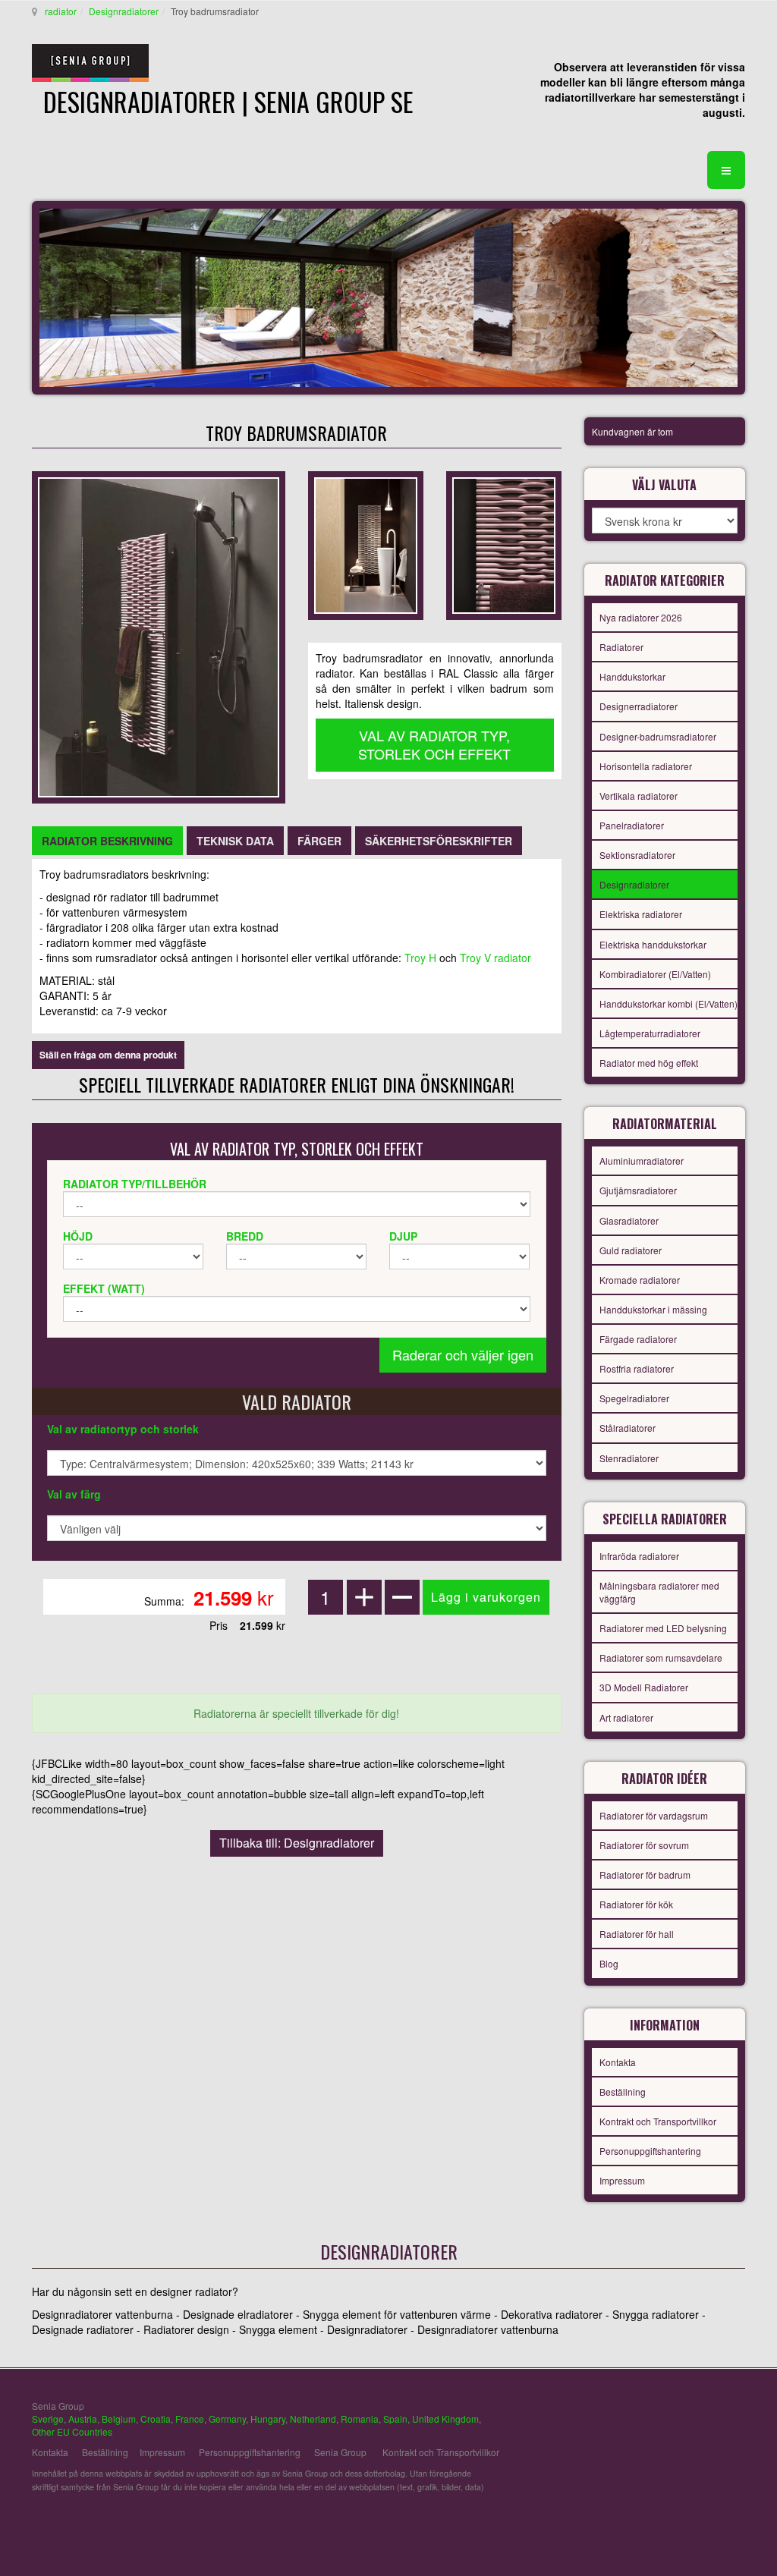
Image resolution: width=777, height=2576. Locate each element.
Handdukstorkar (632, 676)
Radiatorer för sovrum (644, 1845)
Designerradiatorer (639, 706)
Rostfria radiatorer (637, 1368)
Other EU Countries (72, 2431)
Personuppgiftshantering (650, 2151)
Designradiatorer (124, 11)
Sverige (48, 2419)
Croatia (156, 2419)
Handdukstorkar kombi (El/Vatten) (668, 1003)
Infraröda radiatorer (639, 1556)
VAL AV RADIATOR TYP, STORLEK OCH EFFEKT (434, 744)
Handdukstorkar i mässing (653, 1309)
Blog (609, 1963)
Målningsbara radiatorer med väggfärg (659, 1592)
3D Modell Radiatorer (644, 1687)
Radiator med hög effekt (649, 1063)
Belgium (119, 2419)
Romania (360, 2419)
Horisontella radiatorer (646, 766)
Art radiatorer (626, 1717)
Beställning (623, 2092)
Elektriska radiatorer (641, 914)
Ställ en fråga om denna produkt (108, 1055)
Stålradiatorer (628, 1428)
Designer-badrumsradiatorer (658, 736)
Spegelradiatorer (634, 1398)
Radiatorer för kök (636, 1904)
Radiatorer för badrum (645, 1875)
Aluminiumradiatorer (642, 1161)
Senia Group (340, 2452)
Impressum (622, 2180)
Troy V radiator (495, 958)
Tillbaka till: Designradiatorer (297, 1843)
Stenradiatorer (629, 1458)
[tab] (107, 841)
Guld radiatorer (631, 1250)
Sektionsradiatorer (637, 855)
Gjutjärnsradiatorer (638, 1190)
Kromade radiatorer (640, 1280)
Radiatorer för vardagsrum (654, 1815)
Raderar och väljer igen (463, 1354)
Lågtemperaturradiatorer (650, 1033)
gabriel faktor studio (686, 2414)
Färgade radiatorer (638, 1339)
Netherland (313, 2419)
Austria (83, 2419)
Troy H (420, 958)
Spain (395, 2419)
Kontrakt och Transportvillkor (658, 2121)
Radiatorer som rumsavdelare (661, 1658)
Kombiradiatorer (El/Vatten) (655, 974)
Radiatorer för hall (637, 1934)
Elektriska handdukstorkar (653, 944)
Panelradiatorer (632, 825)
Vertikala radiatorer (639, 796)
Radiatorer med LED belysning (663, 1628)
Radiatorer (621, 647)
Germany (227, 2419)
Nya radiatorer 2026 (641, 617)
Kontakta (618, 2062)
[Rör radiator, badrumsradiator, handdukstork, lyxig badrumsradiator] (159, 636)
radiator (61, 11)
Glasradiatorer (629, 1220)
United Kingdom (445, 2419)
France (190, 2419)
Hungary (268, 2419)
